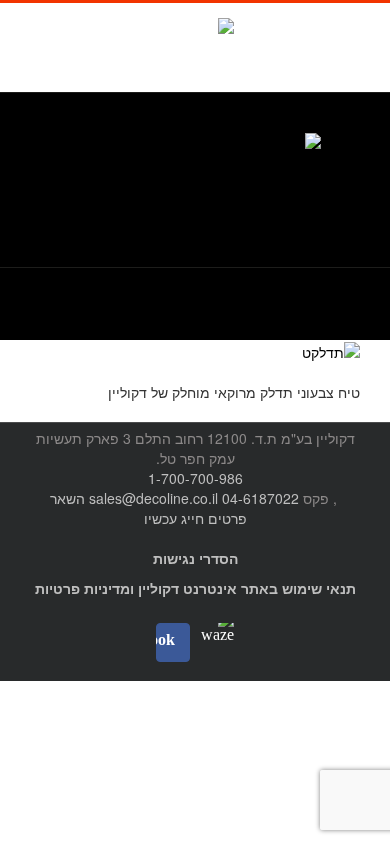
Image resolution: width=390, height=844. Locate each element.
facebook (167, 40)
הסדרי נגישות (195, 558)
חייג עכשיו (174, 518)
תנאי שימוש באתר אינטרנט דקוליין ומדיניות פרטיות (195, 588)
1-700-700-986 (195, 478)
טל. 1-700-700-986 (300, 123)
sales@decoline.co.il (153, 498)
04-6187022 (260, 498)
